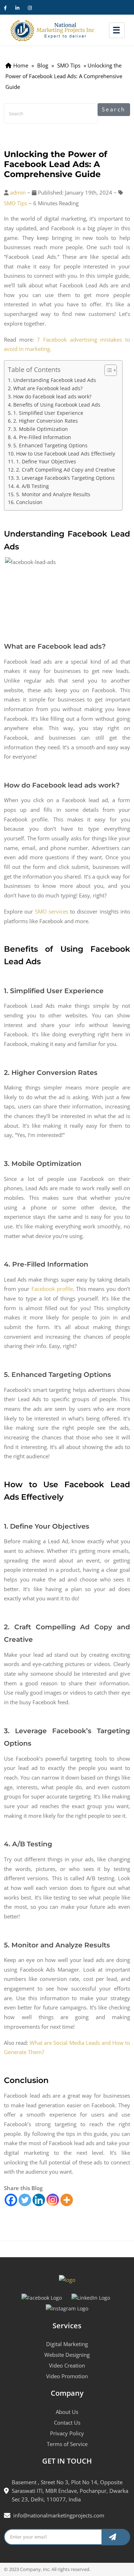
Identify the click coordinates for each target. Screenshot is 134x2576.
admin (18, 192)
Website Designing (67, 2355)
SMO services (52, 911)
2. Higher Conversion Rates (46, 421)
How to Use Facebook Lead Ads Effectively (66, 454)
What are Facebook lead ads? (48, 388)
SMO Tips (16, 203)
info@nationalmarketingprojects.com (59, 2515)
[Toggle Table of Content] (107, 370)
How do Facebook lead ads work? (52, 396)
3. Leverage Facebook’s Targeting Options (65, 478)
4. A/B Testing (33, 486)
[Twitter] (25, 2200)
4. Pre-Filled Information (42, 437)
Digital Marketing (67, 2344)
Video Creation (67, 2365)
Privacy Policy (67, 2433)
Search (114, 109)
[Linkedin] (39, 2200)
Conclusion (29, 502)
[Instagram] (53, 2200)
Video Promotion (67, 2376)
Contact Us (67, 2422)
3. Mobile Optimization (41, 429)
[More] (67, 2200)
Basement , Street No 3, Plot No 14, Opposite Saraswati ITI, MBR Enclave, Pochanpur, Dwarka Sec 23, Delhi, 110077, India (70, 2491)
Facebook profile (52, 1289)
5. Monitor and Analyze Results (53, 494)
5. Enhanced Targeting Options (50, 445)
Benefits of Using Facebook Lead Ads (57, 405)
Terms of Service (67, 2444)
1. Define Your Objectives (46, 461)
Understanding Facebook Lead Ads (55, 380)
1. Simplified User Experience (48, 413)
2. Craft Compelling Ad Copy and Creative (66, 470)
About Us (67, 2412)
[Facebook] (11, 2200)
